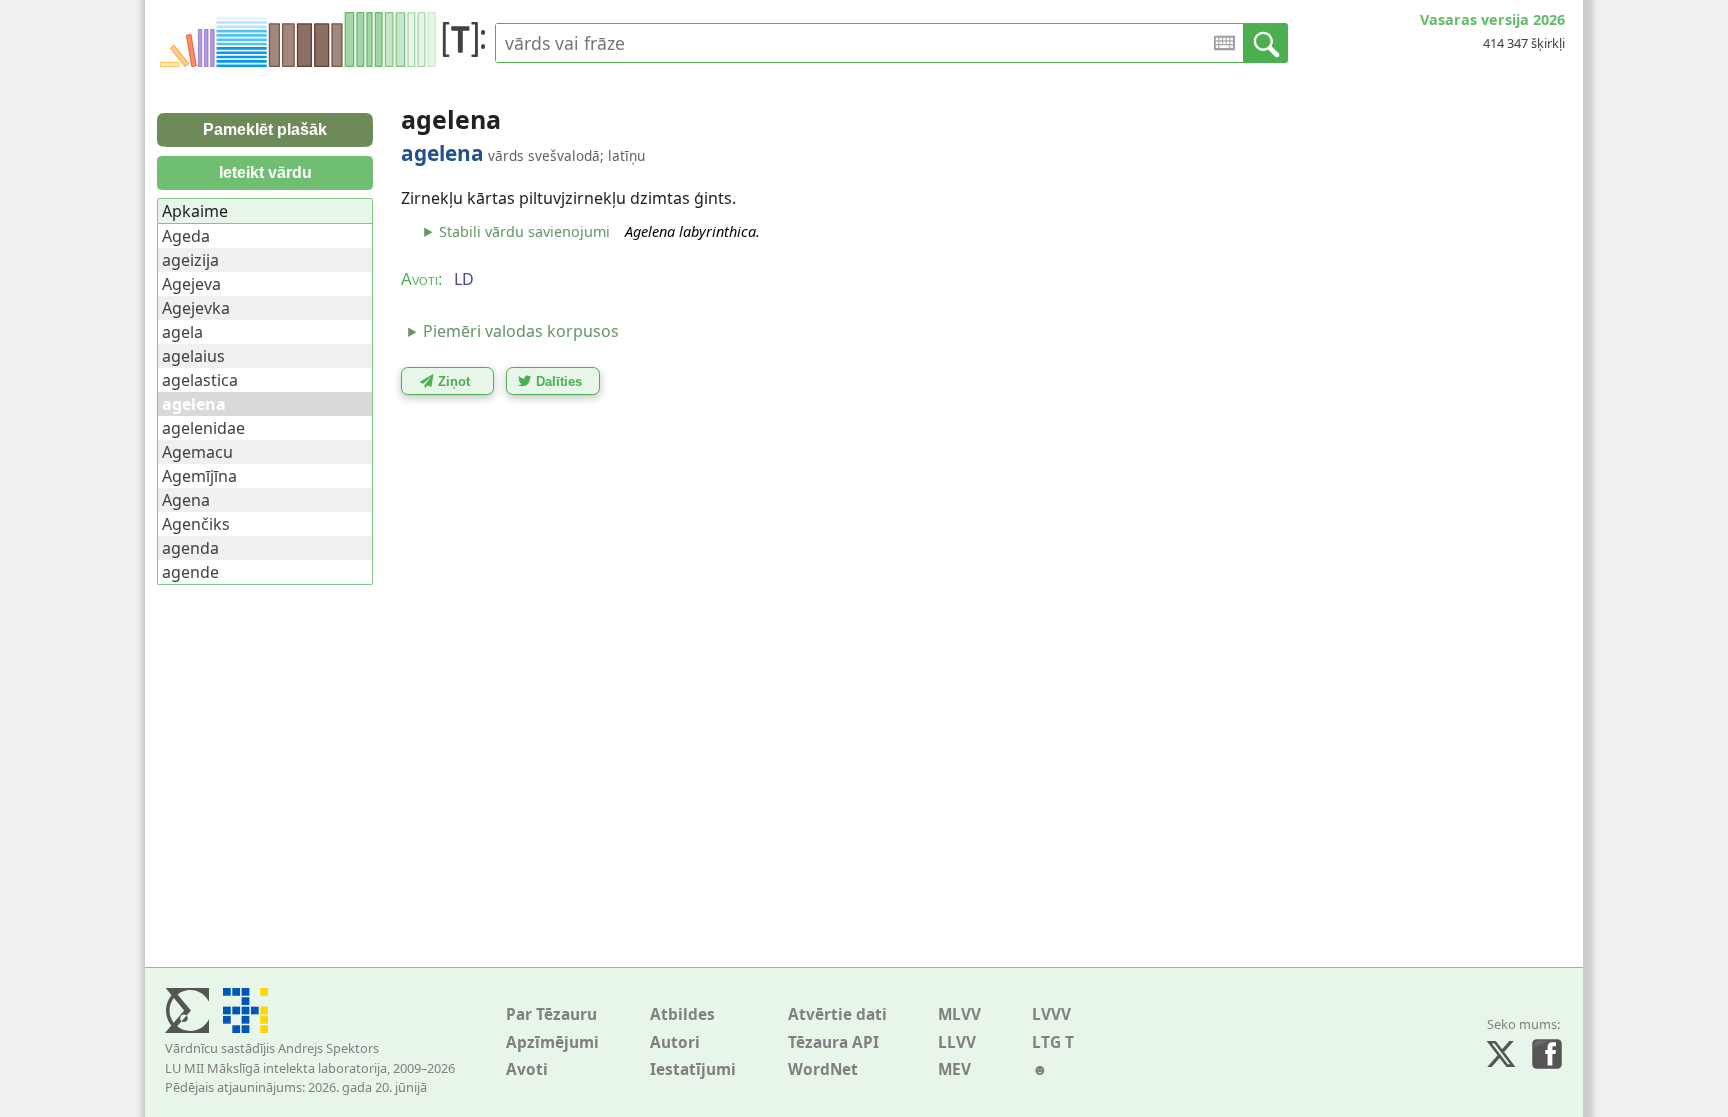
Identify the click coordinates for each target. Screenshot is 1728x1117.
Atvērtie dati (837, 1014)
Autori (675, 1042)
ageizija (190, 260)
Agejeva (191, 284)
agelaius (193, 356)
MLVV (959, 1014)
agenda (190, 548)
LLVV (957, 1042)
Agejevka (196, 308)
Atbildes (682, 1014)
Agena (186, 500)
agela (182, 332)
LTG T (1053, 1042)
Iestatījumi (693, 1069)
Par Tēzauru (551, 1014)
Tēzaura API (833, 1042)
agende (190, 572)
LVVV (1051, 1014)
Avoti (527, 1069)
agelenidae (203, 428)
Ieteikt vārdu (265, 172)
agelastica (200, 380)
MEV (954, 1069)
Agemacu (197, 452)
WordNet (823, 1069)
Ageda (186, 236)
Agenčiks (196, 524)
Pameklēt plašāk (265, 129)
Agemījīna (199, 476)
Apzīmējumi (552, 1042)
